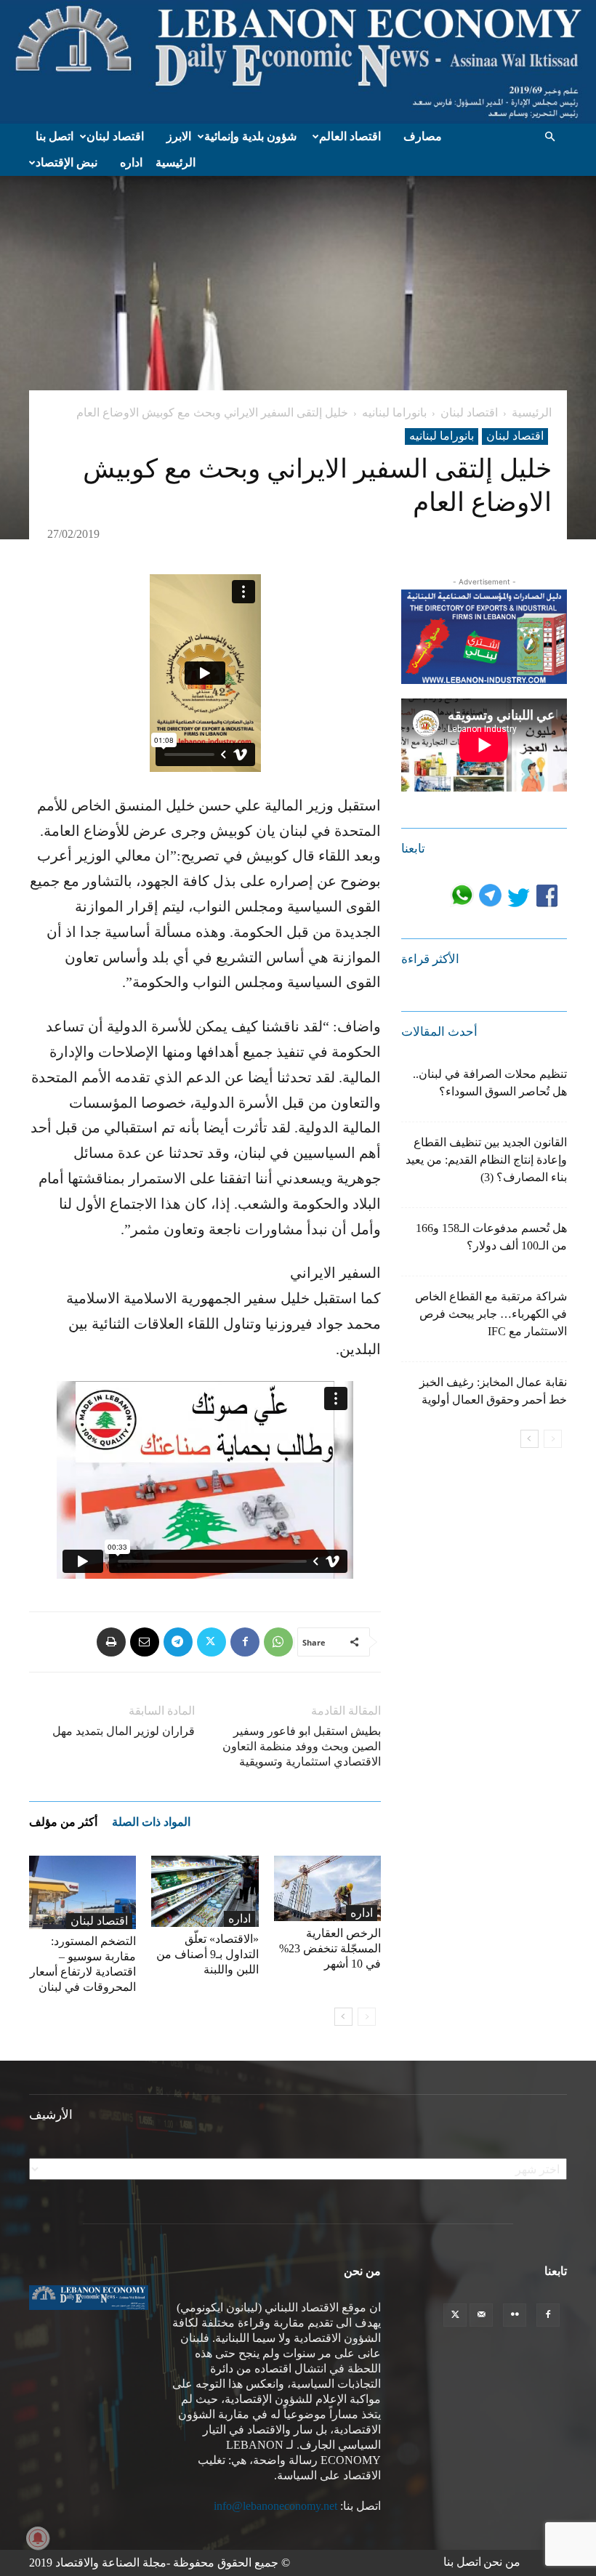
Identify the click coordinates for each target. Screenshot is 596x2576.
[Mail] (481, 2315)
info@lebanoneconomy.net (275, 2506)
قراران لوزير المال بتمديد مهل (124, 1731)
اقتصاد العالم (350, 136)
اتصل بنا (55, 136)
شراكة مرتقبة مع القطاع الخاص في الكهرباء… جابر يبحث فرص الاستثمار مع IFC (491, 1314)
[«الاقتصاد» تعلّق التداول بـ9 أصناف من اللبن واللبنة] (205, 1892)
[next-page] (343, 2017)
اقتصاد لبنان (115, 136)
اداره (131, 162)
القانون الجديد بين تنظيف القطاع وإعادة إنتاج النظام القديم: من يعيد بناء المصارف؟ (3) (486, 1160)
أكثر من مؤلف (63, 1822)
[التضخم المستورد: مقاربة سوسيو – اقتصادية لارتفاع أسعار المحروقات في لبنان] (82, 1892)
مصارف (423, 136)
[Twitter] (212, 1642)
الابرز (179, 136)
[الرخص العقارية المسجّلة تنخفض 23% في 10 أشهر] (327, 1889)
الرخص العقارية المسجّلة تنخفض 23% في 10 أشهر (330, 1948)
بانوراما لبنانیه (394, 412)
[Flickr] (515, 2315)
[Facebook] (245, 1642)
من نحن (502, 2562)
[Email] (145, 1642)
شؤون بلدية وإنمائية (250, 136)
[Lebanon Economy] (298, 62)
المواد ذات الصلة (151, 1822)
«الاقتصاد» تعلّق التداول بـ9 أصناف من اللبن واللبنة (208, 1954)
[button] (549, 137)
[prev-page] (367, 2017)
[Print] (111, 1642)
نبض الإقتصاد (67, 162)
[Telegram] (178, 1642)
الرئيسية (176, 162)
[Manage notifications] (38, 2538)
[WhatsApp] (278, 1642)
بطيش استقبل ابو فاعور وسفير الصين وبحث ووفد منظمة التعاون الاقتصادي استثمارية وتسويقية (302, 1746)
